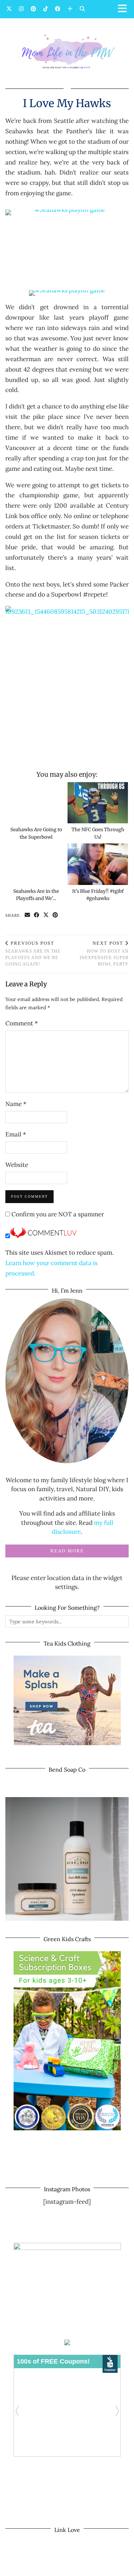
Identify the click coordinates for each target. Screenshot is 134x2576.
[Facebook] (58, 9)
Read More (67, 1551)
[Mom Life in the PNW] (67, 51)
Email (16, 1134)
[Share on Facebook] (37, 916)
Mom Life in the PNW (76, 2561)
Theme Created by (67, 2568)
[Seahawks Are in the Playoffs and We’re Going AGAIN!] (36, 864)
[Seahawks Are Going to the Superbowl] (36, 803)
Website (17, 1165)
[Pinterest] (33, 9)
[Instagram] (21, 9)
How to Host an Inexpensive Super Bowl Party (104, 954)
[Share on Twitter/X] (46, 916)
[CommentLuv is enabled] (43, 1236)
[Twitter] (9, 9)
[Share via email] (28, 916)
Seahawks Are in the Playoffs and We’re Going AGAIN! (33, 954)
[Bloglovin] (70, 9)
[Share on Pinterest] (55, 916)
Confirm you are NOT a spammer (57, 1214)
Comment (22, 1023)
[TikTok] (46, 9)
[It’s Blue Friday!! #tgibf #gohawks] (98, 864)
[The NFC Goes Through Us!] (98, 803)
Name (16, 1104)
